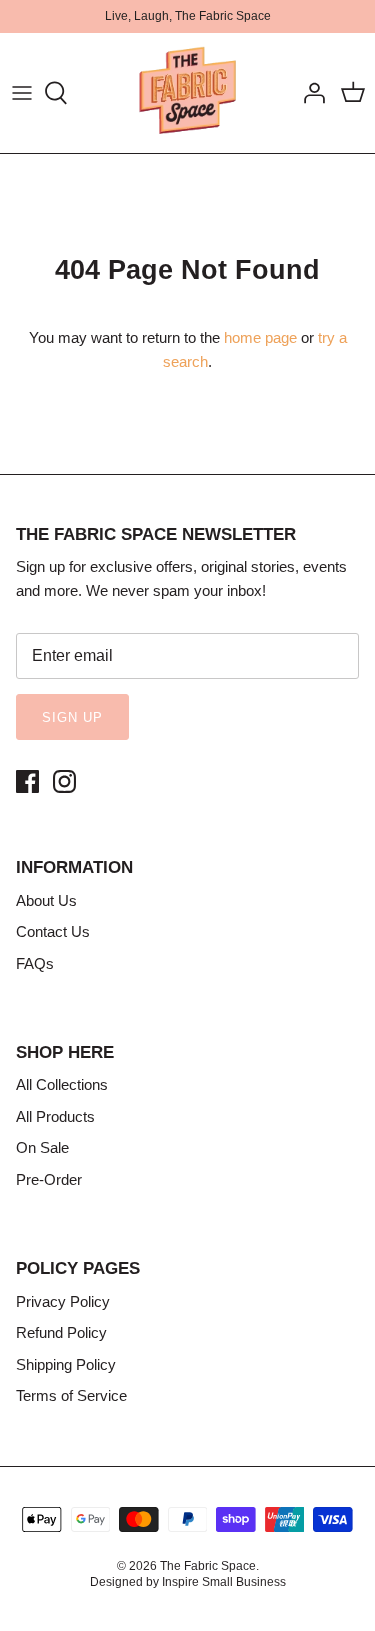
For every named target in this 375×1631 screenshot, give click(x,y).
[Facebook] (27, 781)
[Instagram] (64, 781)
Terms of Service (71, 1395)
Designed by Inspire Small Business (188, 1582)
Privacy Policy (63, 1301)
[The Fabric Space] (188, 93)
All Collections (62, 1084)
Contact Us (53, 931)
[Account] (309, 93)
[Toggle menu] (22, 93)
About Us (46, 900)
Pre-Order (49, 1179)
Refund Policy (61, 1332)
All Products (55, 1116)
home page (260, 337)
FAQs (35, 963)
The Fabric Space (208, 1566)
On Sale (42, 1147)
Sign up (72, 717)
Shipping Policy (66, 1364)
